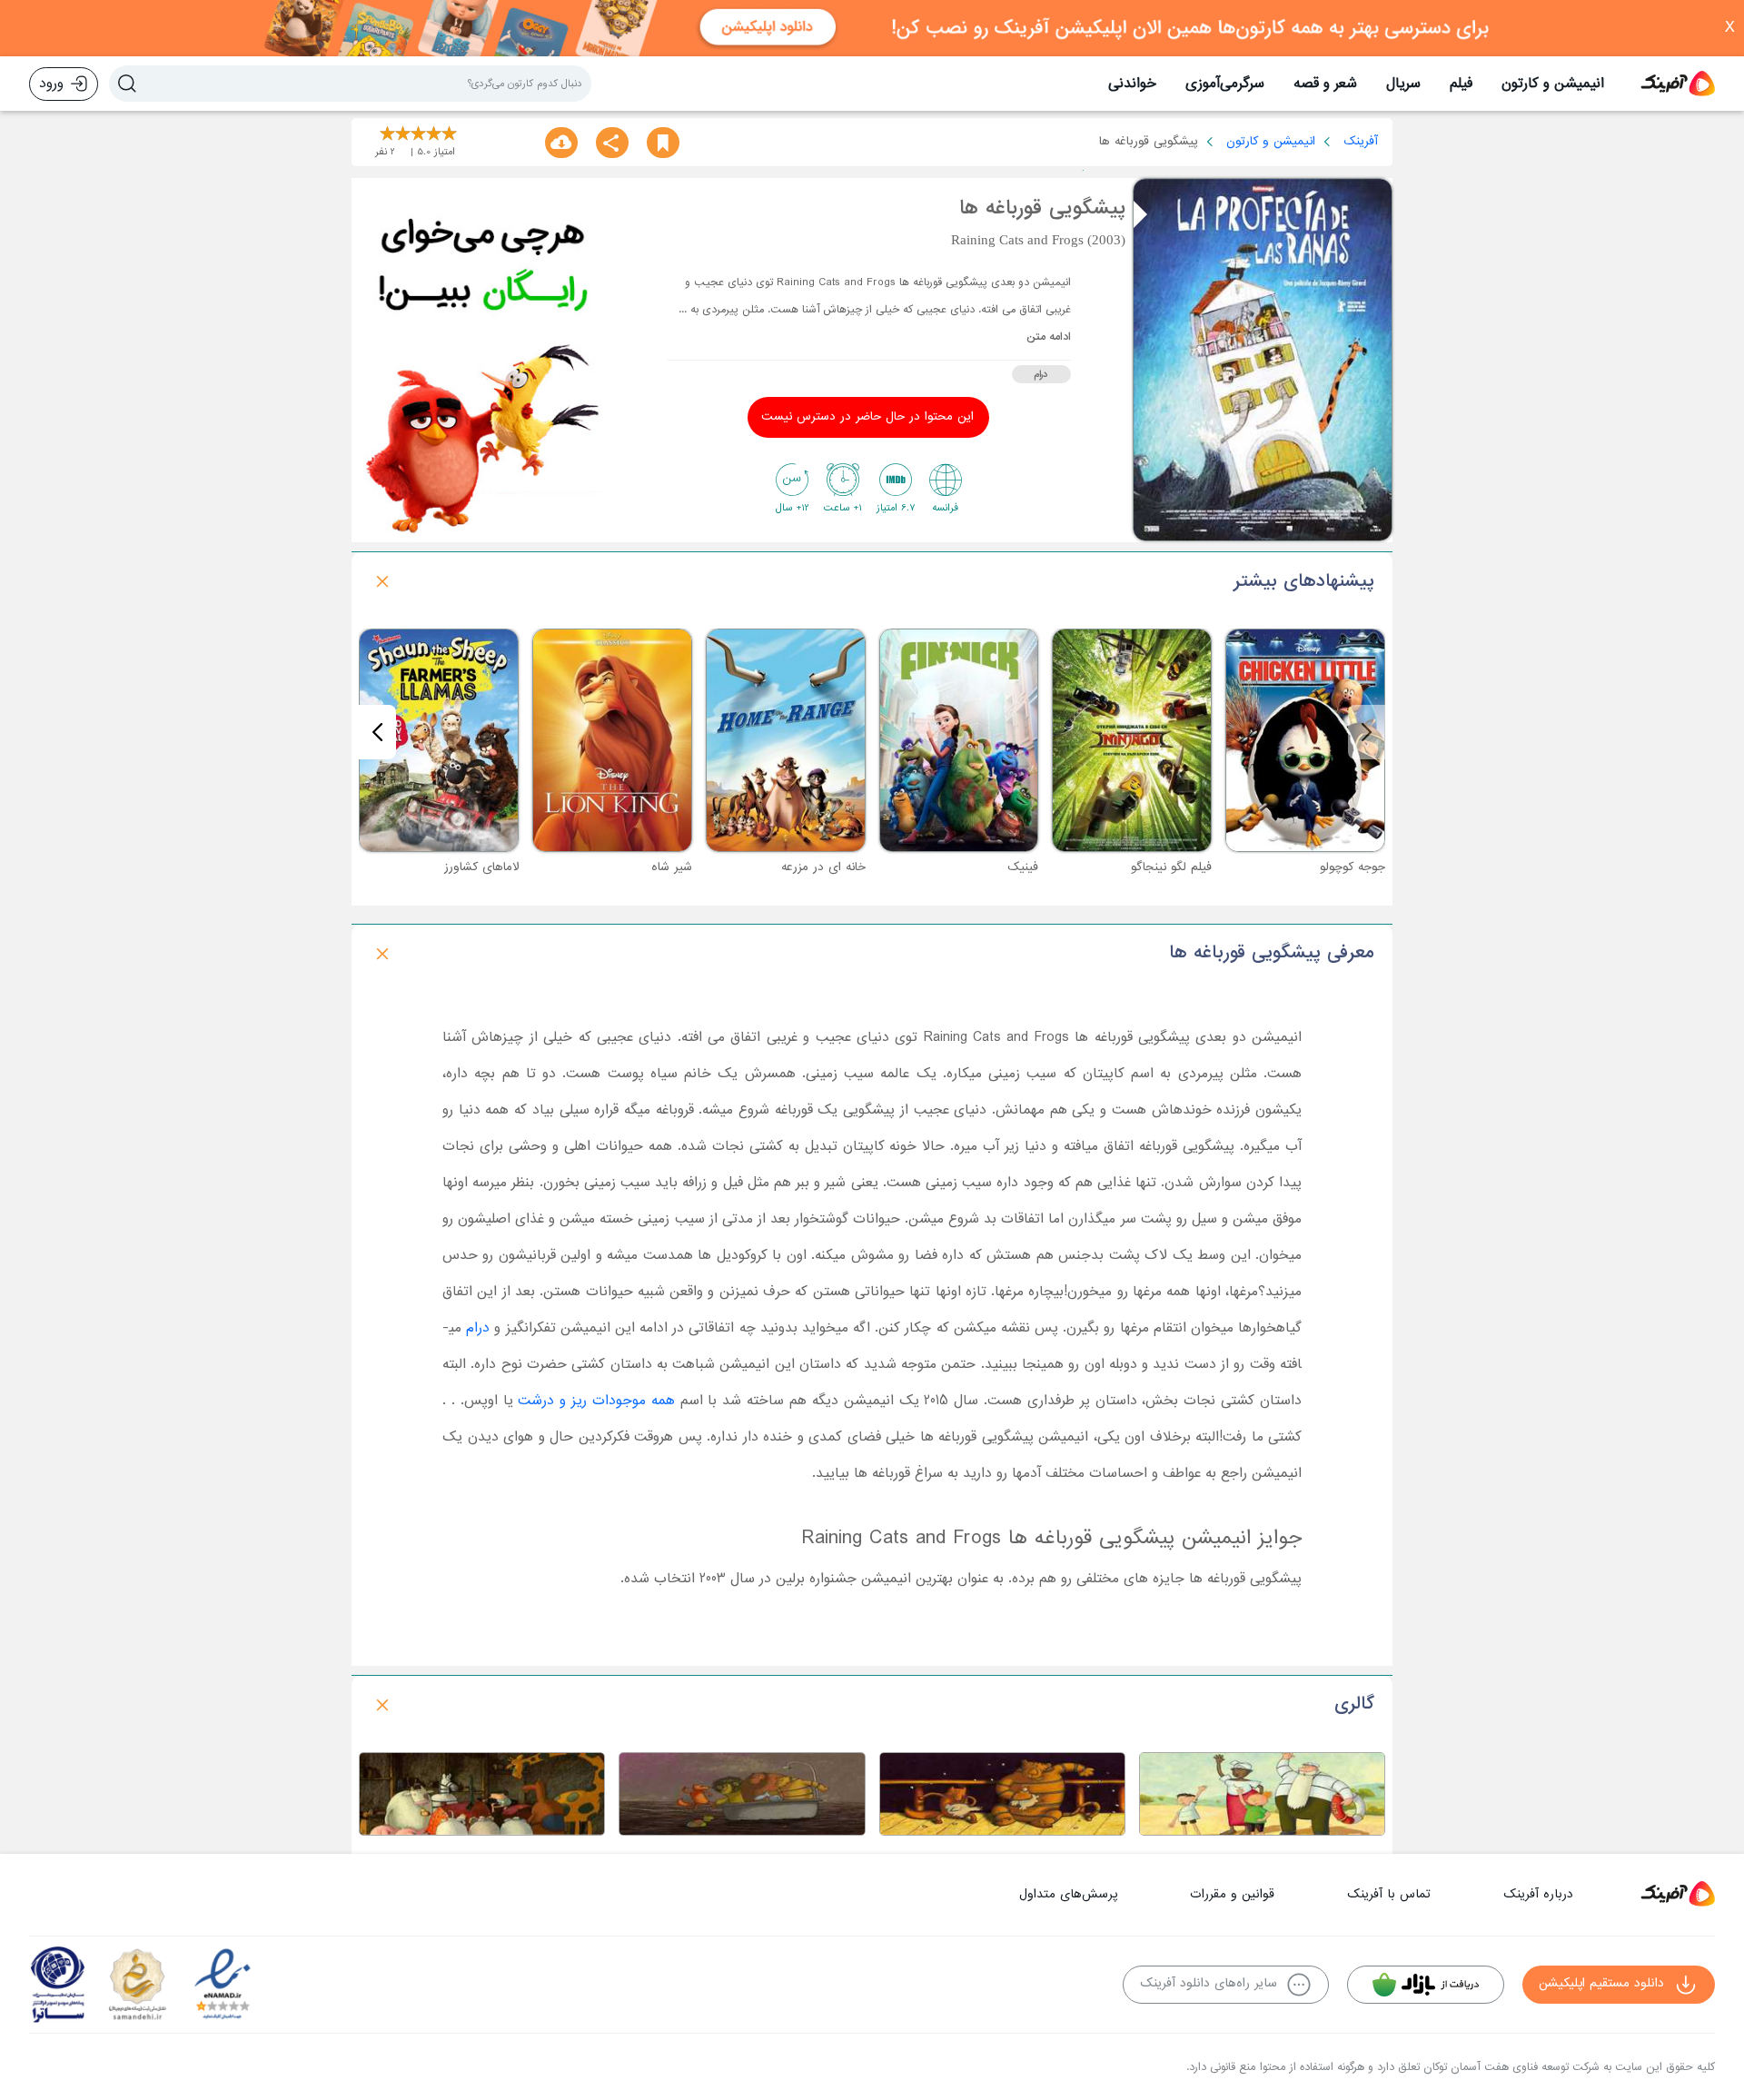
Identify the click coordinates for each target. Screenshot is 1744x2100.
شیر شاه (672, 867)
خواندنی (1132, 84)
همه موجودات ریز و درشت (596, 1401)
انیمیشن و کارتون (1553, 84)
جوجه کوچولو (1353, 867)
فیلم (1461, 84)
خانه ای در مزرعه (823, 867)
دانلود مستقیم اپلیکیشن (1601, 1983)
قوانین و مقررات (1232, 1894)
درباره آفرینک (1538, 1894)
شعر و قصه (1325, 84)
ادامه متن (1049, 337)
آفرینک (1361, 141)
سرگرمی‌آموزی (1225, 84)
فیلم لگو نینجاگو (1171, 867)
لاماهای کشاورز (481, 867)
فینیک (1023, 867)
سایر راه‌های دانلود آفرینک (1209, 1983)
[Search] (127, 84)
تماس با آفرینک (1389, 1894)
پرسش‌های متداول (1068, 1894)
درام (1041, 374)
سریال (1403, 84)
